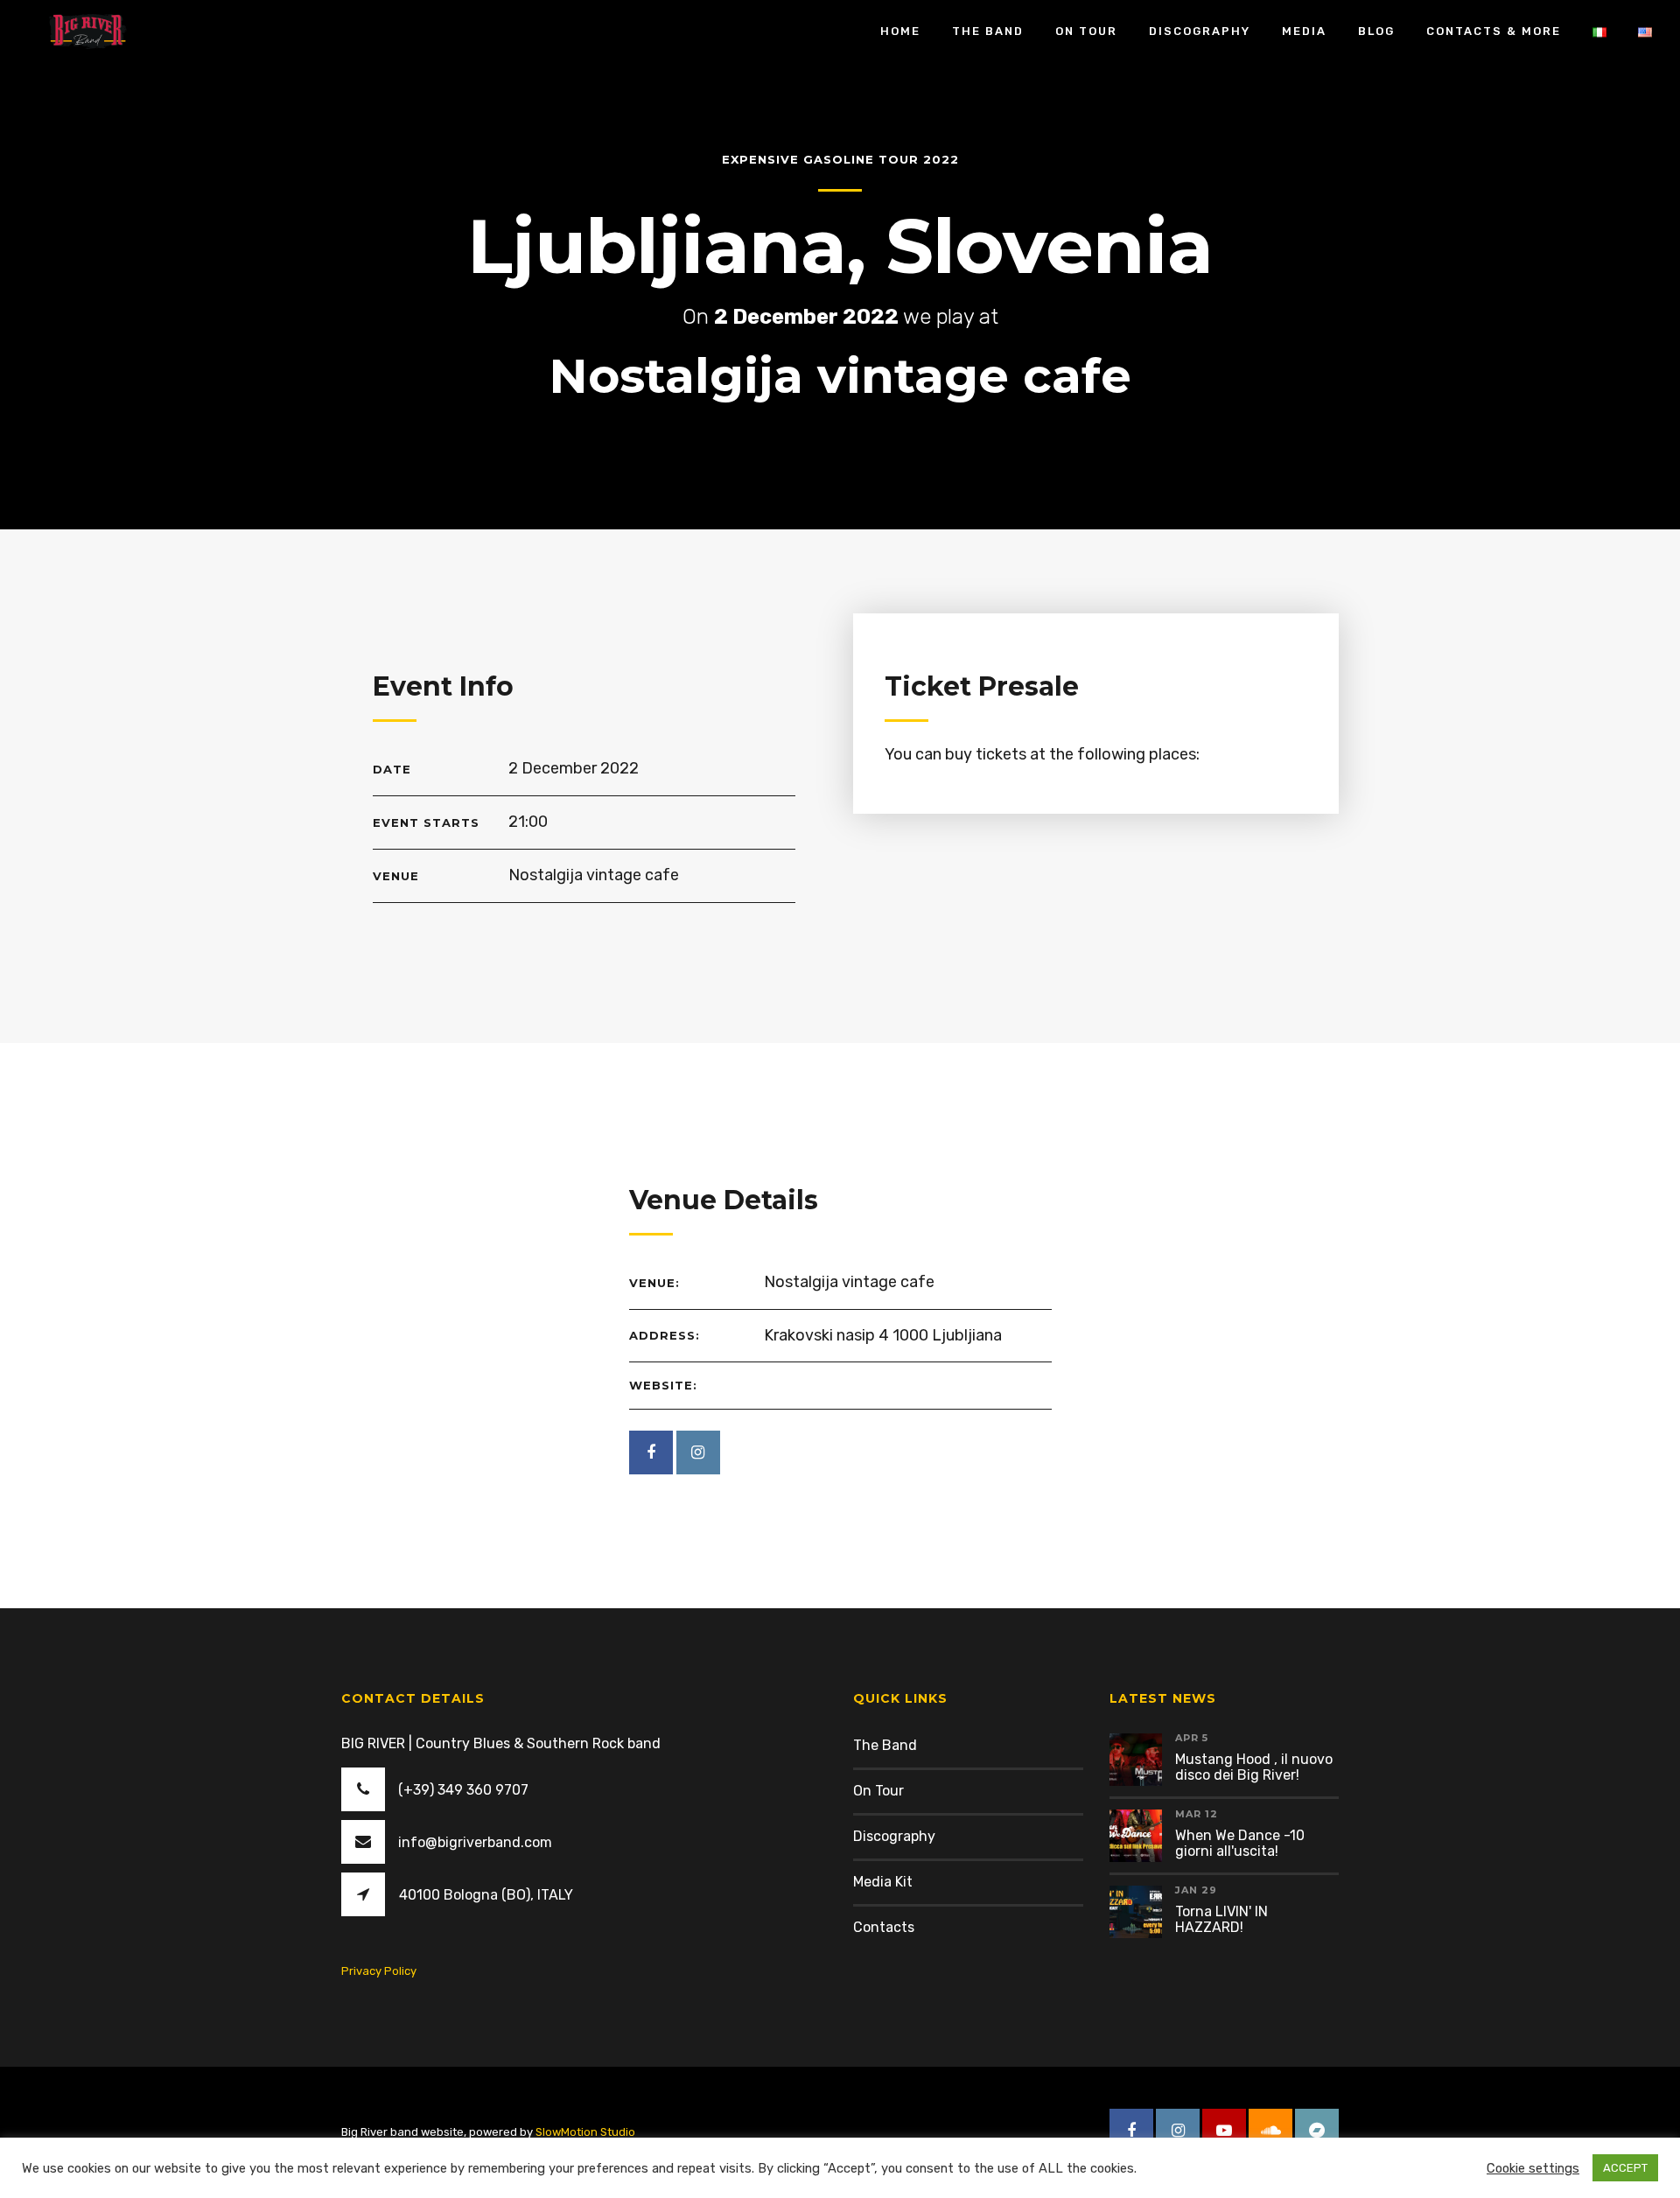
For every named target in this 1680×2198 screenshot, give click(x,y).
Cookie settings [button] (1533, 2168)
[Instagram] (698, 1452)
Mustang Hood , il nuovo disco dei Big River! (1254, 1767)
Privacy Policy (379, 1971)
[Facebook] (651, 1452)
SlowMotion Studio (585, 2132)
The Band (885, 1745)
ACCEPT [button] (1625, 2168)
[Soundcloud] (1270, 2131)
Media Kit (883, 1882)
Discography (894, 1836)
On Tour (878, 1791)
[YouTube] (1224, 2131)
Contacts (884, 1927)
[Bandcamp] (1317, 2131)
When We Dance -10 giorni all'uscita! (1240, 1843)
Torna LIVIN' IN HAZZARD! (1221, 1919)
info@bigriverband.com (475, 1842)
